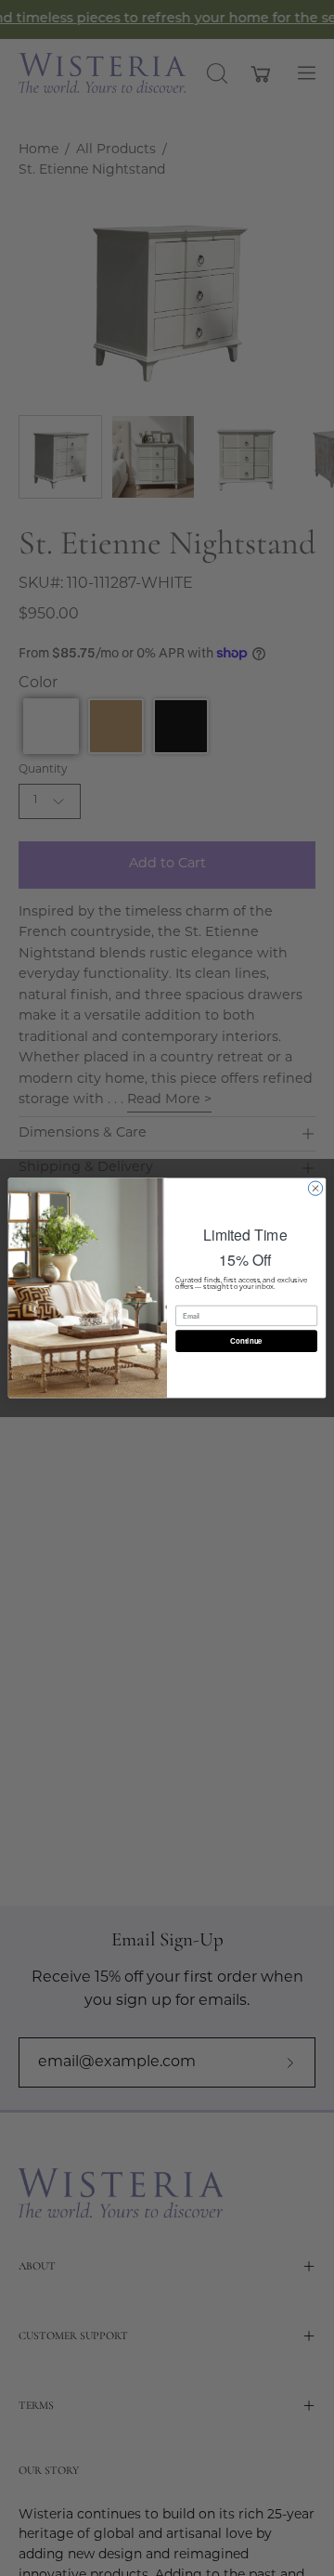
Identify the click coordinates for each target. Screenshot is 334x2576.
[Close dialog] (315, 1188)
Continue (246, 1340)
